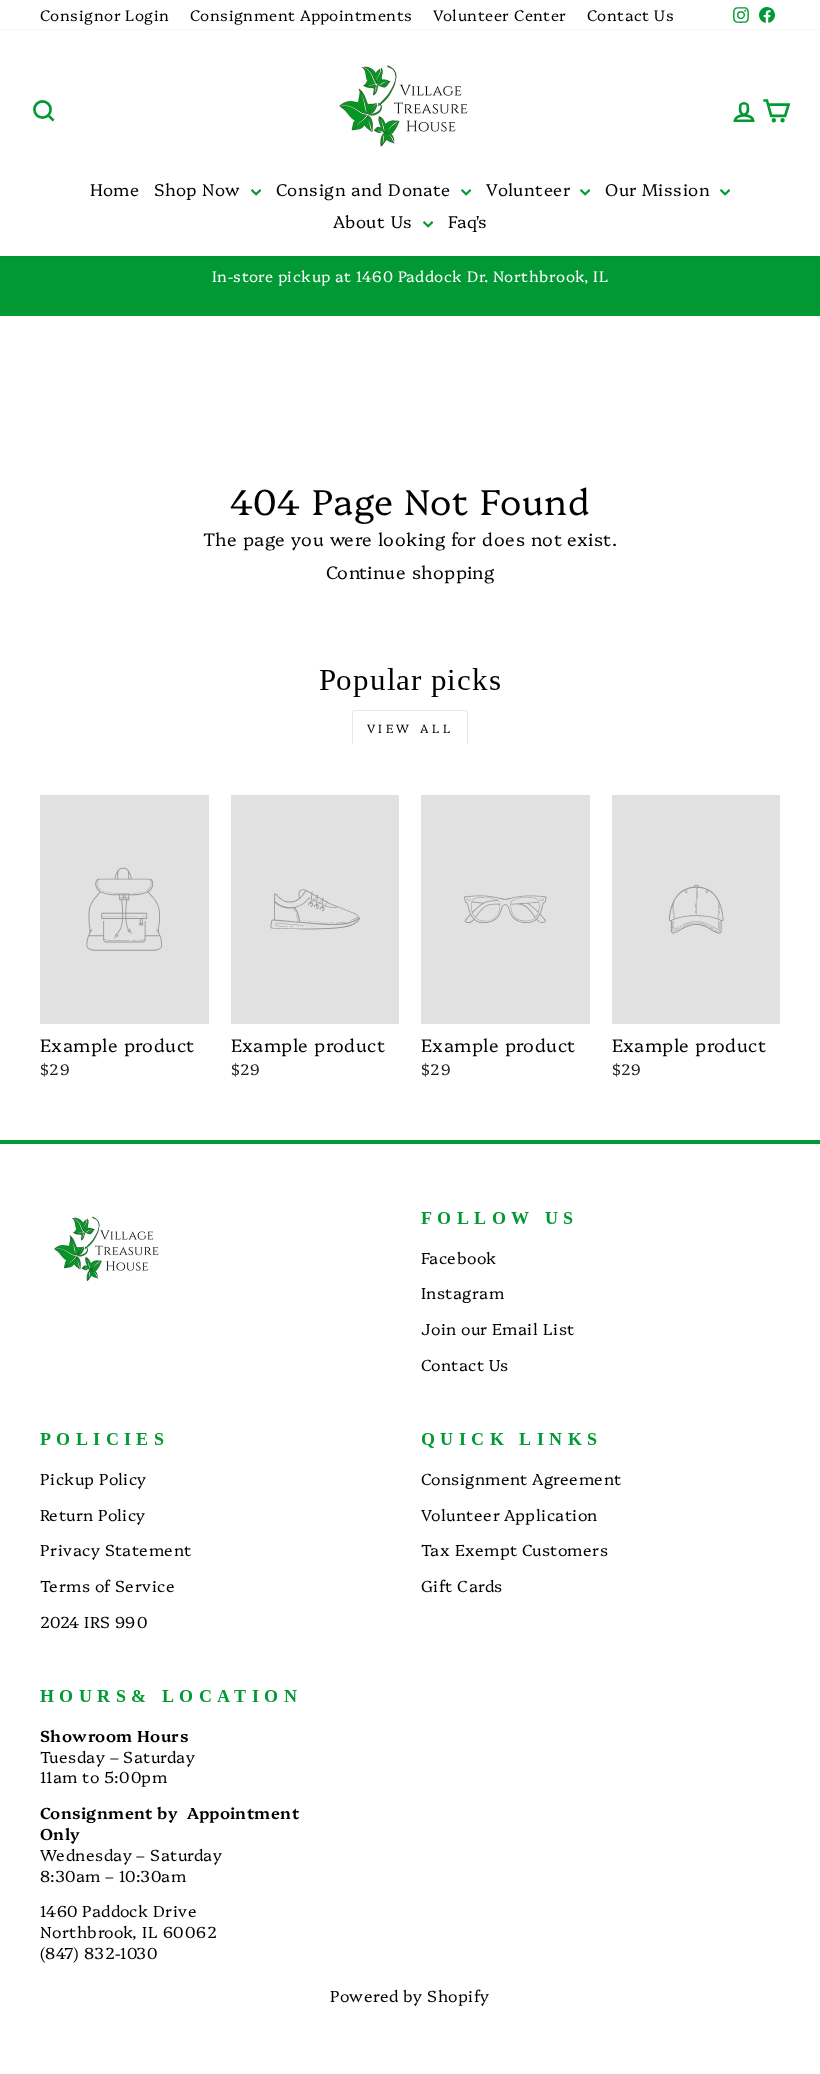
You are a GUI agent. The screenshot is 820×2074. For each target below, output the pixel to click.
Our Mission (660, 188)
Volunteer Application (509, 1514)
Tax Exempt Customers (514, 1549)
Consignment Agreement (521, 1478)
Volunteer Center (500, 14)
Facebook (459, 1257)
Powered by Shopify (409, 1995)
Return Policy (93, 1514)
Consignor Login (105, 14)
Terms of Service (107, 1585)
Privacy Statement (116, 1549)
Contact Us (631, 14)
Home (115, 188)
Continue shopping (410, 572)
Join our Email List (498, 1328)
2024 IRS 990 (93, 1621)
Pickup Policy (93, 1478)
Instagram (462, 1292)
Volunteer (530, 188)
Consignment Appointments (301, 14)
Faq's (467, 220)
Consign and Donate (366, 188)
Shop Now (200, 188)
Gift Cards (462, 1585)
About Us (375, 220)
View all (410, 727)
